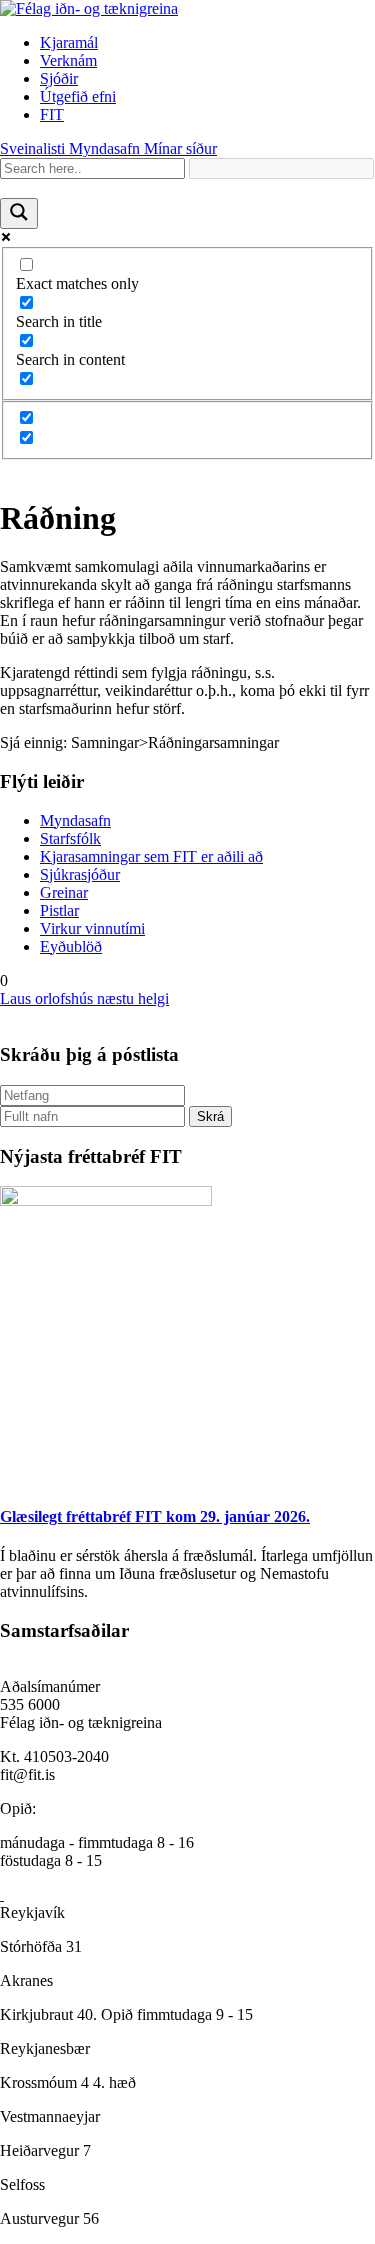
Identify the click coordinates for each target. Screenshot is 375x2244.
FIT (52, 114)
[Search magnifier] (19, 213)
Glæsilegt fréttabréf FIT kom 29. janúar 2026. (155, 1516)
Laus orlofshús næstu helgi (84, 998)
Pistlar (59, 910)
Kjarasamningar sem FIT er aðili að (151, 856)
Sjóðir (59, 78)
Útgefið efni (78, 96)
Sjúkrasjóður (80, 874)
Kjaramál (69, 42)
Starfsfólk (70, 838)
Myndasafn (75, 820)
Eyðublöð (71, 946)
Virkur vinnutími (92, 928)
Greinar (64, 892)
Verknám (68, 60)
